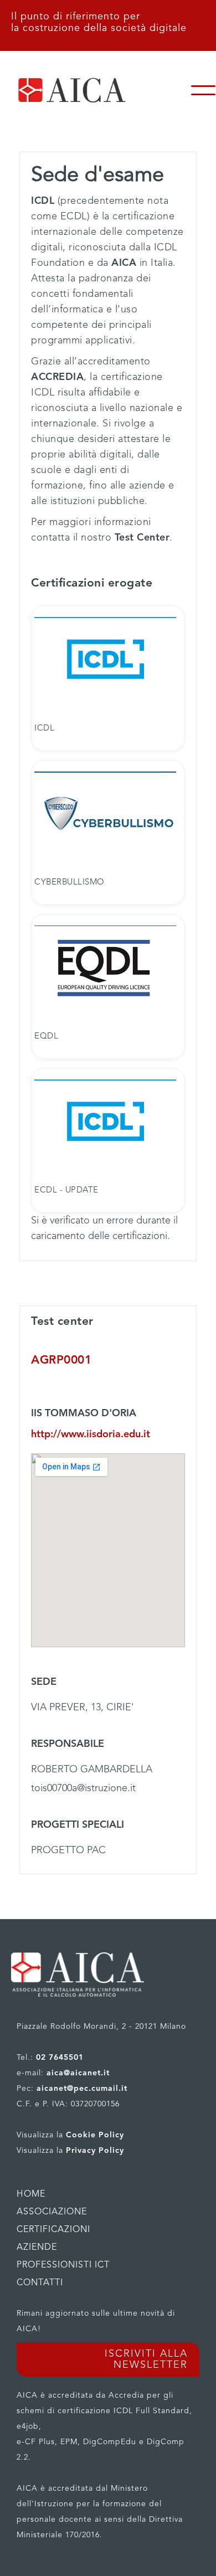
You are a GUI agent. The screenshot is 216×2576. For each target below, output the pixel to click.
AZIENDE (37, 2248)
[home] (95, 90)
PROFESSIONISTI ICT (63, 2265)
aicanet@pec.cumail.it (82, 2089)
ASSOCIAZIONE (52, 2212)
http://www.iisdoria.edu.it (91, 1434)
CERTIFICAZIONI (53, 2230)
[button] (203, 90)
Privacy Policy (95, 2151)
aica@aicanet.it (78, 2073)
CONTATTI (40, 2283)
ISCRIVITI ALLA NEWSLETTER (146, 2359)
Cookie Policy (95, 2135)
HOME (31, 2194)
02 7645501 (60, 2058)
